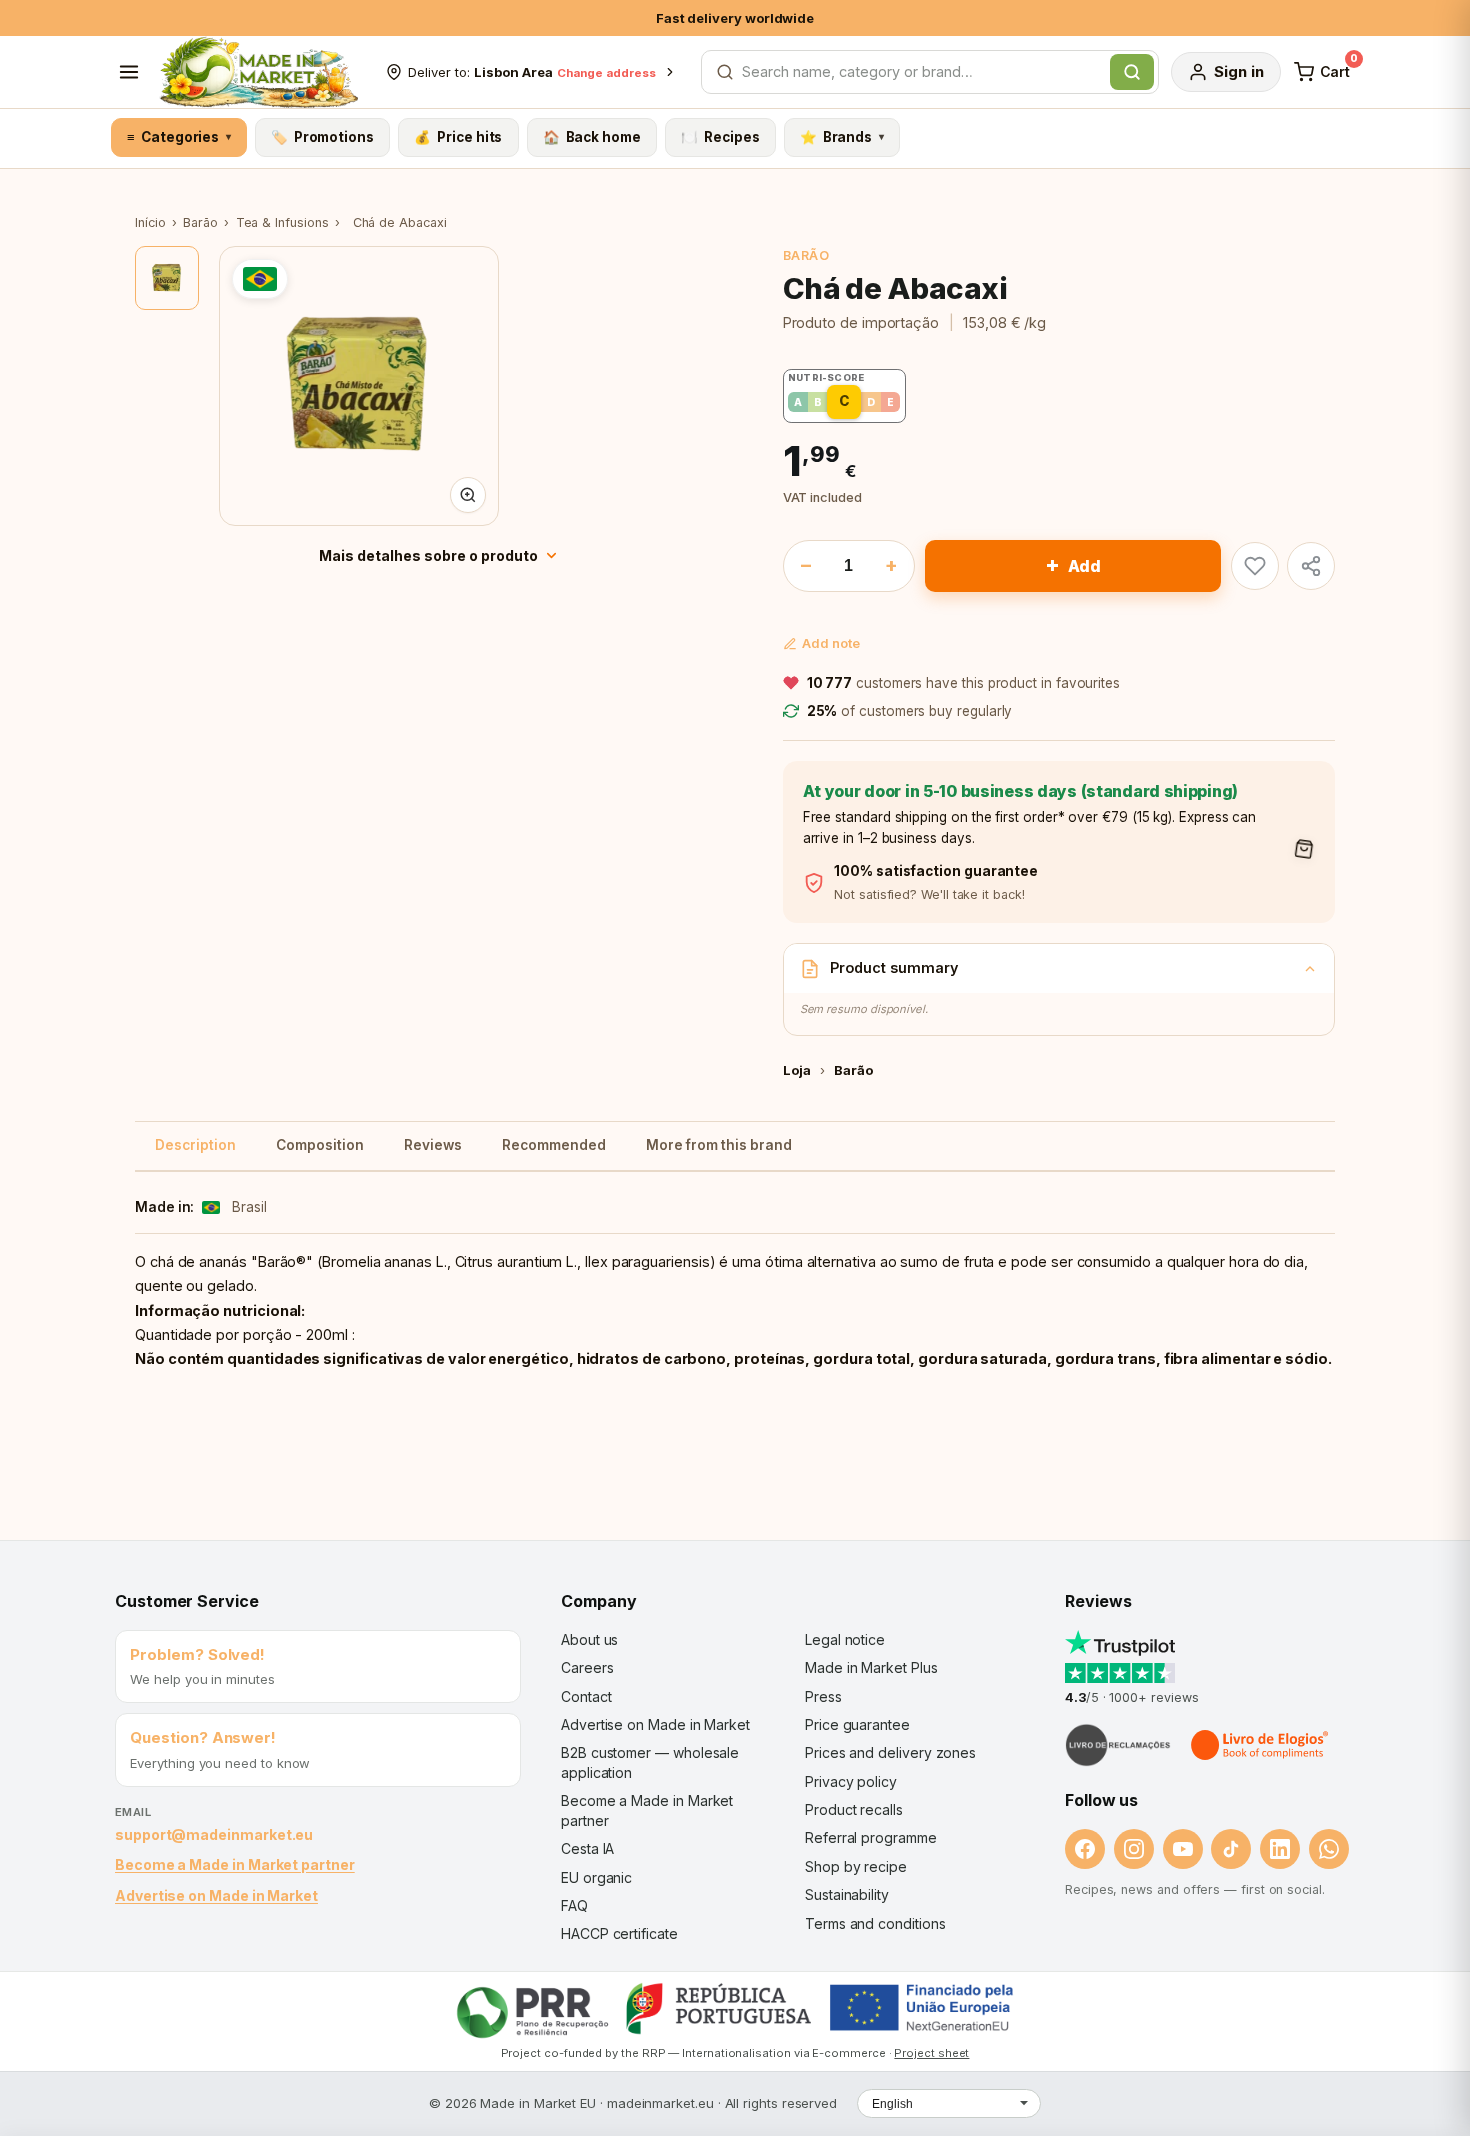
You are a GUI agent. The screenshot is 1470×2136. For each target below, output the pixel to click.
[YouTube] (1183, 1849)
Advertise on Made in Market (216, 1895)
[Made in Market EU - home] (258, 72)
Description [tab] (195, 1145)
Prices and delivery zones (890, 1752)
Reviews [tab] (433, 1145)
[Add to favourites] (1255, 566)
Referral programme (871, 1837)
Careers (587, 1667)
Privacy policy (851, 1781)
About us (589, 1639)
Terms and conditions (875, 1923)
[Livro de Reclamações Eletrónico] (1118, 1745)
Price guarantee (857, 1724)
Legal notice (845, 1639)
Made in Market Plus (871, 1667)
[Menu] (129, 72)
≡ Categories (178, 137)
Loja (797, 1070)
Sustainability (847, 1894)
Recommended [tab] (554, 1145)
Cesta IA (587, 1848)
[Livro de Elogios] (1261, 1745)
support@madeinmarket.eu (214, 1834)
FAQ (574, 1905)
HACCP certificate (619, 1933)
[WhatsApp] (1329, 1849)
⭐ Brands (842, 137)
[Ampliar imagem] (468, 495)
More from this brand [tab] (719, 1145)
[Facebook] (1085, 1849)
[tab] (167, 278)
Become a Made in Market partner (235, 1864)
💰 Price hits (458, 137)
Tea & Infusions (282, 222)
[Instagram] (1134, 1849)
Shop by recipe (856, 1866)
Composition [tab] (320, 1145)
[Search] (1132, 72)
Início (150, 222)
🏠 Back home (592, 137)
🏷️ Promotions (322, 137)
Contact (586, 1696)
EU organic (596, 1877)
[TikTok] (1231, 1849)
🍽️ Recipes (720, 137)
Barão (200, 222)
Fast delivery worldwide (735, 18)
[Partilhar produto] (1311, 566)
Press (823, 1696)
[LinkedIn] (1280, 1849)
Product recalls (854, 1809)
